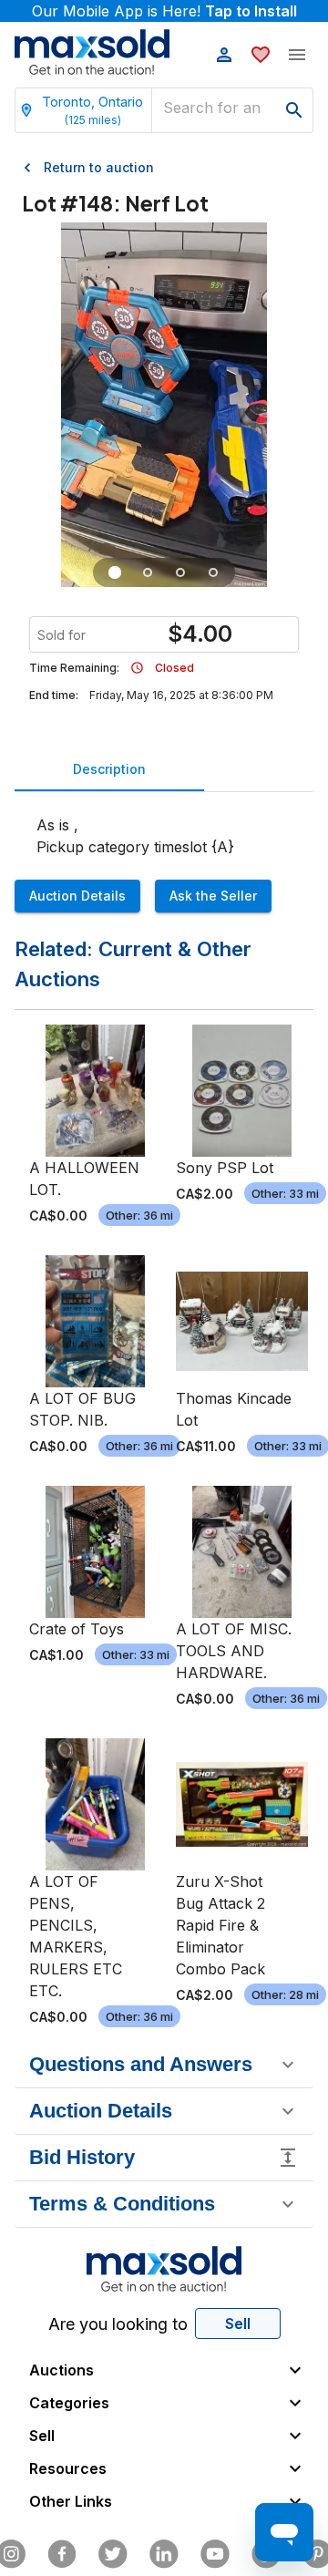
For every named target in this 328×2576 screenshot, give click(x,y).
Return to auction (99, 167)
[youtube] (215, 2554)
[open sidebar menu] (297, 55)
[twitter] (113, 2554)
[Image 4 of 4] (213, 572)
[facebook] (62, 2554)
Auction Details (77, 896)
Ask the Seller (213, 896)
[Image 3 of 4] (180, 572)
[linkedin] (164, 2554)
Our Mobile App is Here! (164, 11)
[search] (294, 110)
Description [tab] (109, 769)
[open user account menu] (224, 55)
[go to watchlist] (261, 55)
